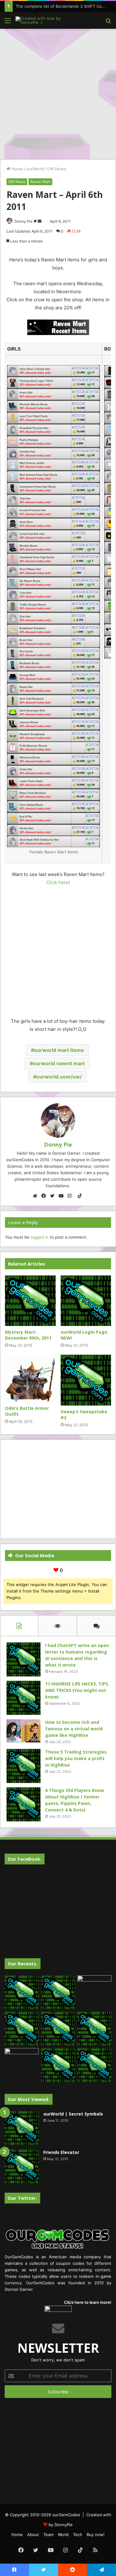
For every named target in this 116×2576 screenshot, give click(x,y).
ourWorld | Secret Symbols (73, 2114)
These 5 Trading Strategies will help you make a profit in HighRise (76, 1758)
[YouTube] (62, 1196)
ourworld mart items (59, 1050)
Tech (78, 2535)
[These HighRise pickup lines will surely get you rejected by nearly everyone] (22, 2058)
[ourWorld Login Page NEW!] (86, 1301)
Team (48, 2535)
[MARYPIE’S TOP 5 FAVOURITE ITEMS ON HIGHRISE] (94, 2065)
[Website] (37, 1196)
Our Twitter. (22, 2198)
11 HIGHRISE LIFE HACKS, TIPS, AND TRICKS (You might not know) (77, 1690)
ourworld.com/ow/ (59, 1077)
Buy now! (96, 2535)
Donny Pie (24, 221)
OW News (57, 169)
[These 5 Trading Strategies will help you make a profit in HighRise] (24, 1766)
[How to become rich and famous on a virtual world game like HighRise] (24, 1731)
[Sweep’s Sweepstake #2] (86, 1380)
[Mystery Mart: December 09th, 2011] (30, 1301)
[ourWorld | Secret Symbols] (22, 2128)
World (63, 2535)
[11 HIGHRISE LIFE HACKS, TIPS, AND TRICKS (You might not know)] (24, 1698)
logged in (40, 1237)
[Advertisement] (58, 93)
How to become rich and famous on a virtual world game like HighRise (74, 1729)
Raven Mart (40, 182)
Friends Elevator (61, 2152)
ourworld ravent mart (59, 1063)
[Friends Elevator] (22, 2166)
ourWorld (35, 169)
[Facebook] (45, 1196)
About (33, 2535)
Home (17, 169)
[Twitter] (54, 1196)
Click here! (58, 882)
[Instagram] (71, 1196)
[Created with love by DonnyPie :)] (40, 20)
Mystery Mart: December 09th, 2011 (28, 1335)
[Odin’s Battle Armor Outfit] (30, 1378)
